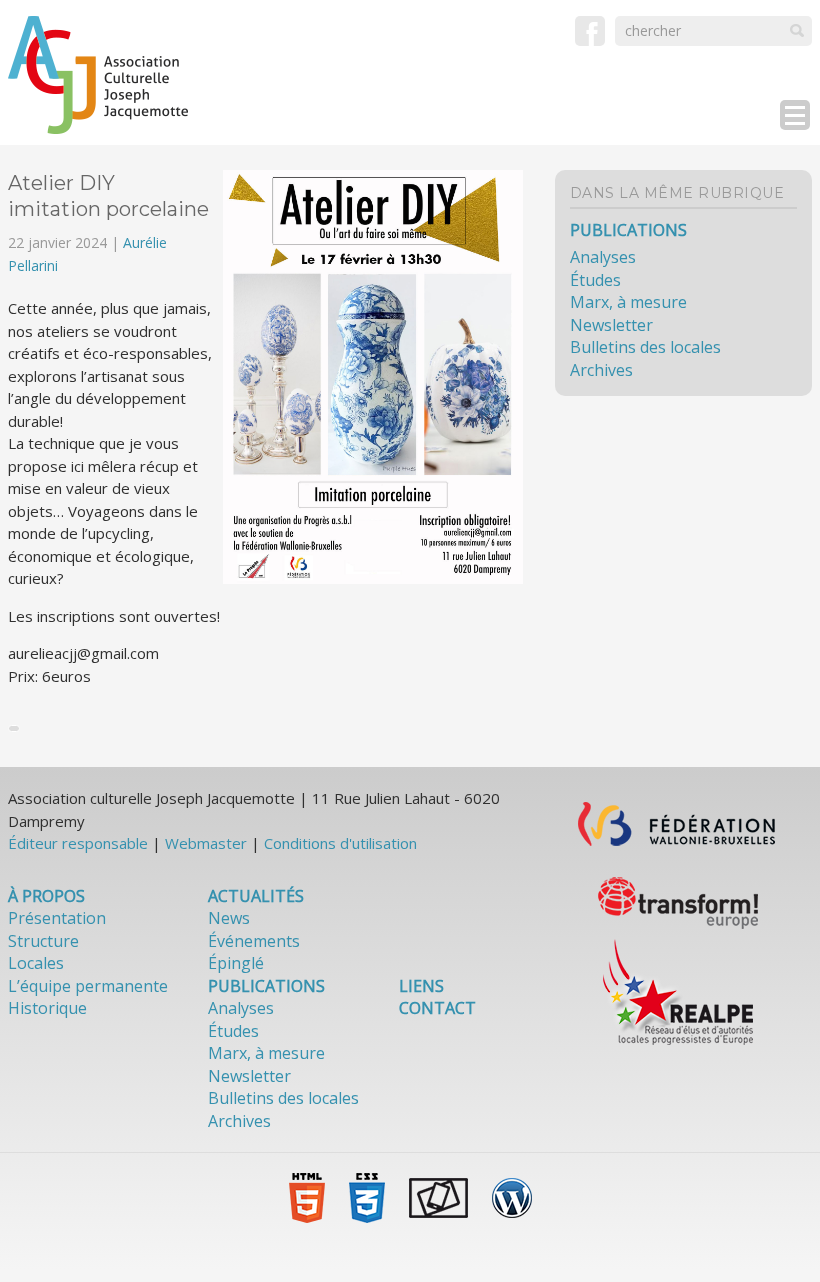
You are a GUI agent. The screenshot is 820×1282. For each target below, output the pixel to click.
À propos (46, 896)
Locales (36, 963)
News (229, 918)
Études (595, 280)
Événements (254, 941)
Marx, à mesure (628, 302)
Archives (601, 370)
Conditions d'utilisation (340, 843)
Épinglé (236, 963)
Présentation (57, 918)
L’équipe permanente (88, 986)
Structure (43, 941)
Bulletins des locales (645, 347)
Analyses (603, 257)
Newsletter (611, 325)
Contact (437, 1008)
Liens (421, 986)
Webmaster (206, 843)
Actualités (256, 896)
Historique (47, 1008)
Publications (628, 230)
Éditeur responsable (78, 843)
